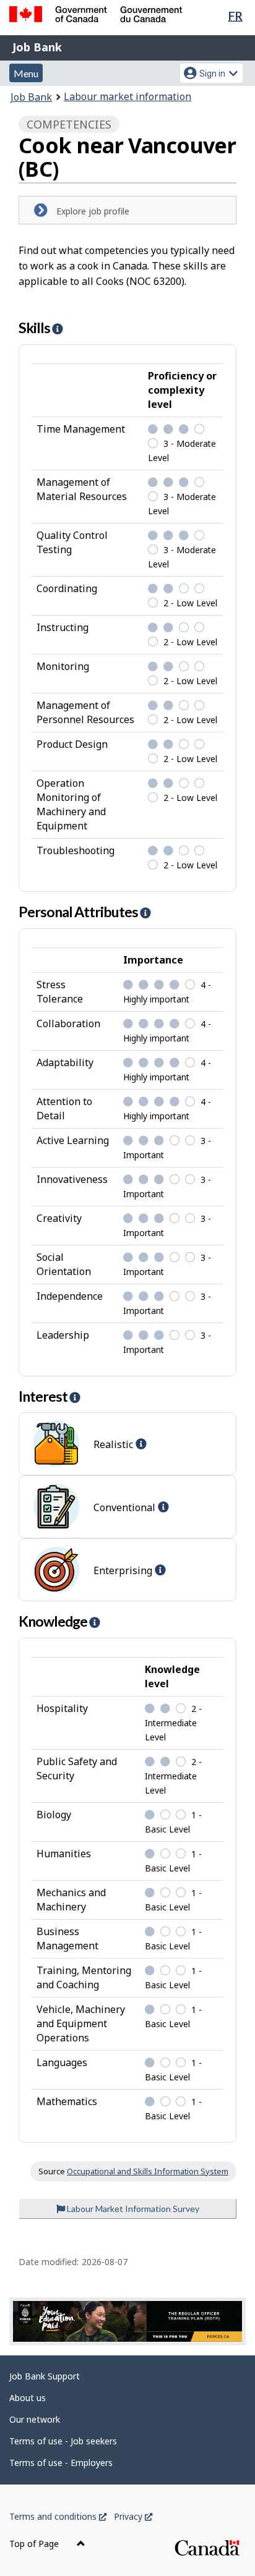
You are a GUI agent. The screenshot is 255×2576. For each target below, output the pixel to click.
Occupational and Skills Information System (148, 2171)
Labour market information (127, 96)
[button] (57, 329)
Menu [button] (26, 73)
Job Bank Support (45, 2376)
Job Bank (37, 47)
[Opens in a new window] (127, 2321)
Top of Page (35, 2544)
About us (28, 2398)
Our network (35, 2419)
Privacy (133, 2516)
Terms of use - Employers (61, 2463)
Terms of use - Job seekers (63, 2441)
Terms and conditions (58, 2516)
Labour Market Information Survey (132, 2209)
